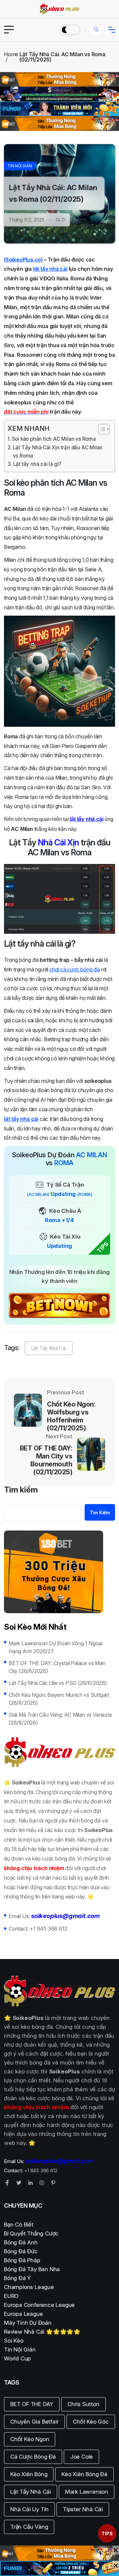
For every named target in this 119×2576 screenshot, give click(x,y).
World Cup (17, 2358)
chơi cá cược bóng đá (75, 969)
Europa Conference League (39, 2305)
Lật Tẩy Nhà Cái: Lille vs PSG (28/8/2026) (58, 1683)
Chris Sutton (83, 2404)
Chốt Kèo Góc (91, 2422)
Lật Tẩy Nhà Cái (49, 1348)
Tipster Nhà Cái (83, 2509)
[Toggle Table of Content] (101, 429)
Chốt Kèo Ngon (30, 2439)
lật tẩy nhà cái (50, 269)
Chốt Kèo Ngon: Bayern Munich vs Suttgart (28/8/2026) (59, 1699)
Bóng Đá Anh (21, 2242)
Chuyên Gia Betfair (34, 2422)
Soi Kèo (14, 2341)
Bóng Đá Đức (21, 2251)
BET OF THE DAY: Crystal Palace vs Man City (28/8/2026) (57, 1667)
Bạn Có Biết (19, 2225)
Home (11, 54)
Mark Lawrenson (87, 2492)
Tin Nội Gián (20, 166)
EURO (11, 2296)
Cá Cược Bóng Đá (33, 2457)
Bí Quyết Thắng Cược (31, 2233)
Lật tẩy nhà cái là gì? (37, 464)
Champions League (29, 2287)
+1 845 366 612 (48, 1929)
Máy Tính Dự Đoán (28, 2323)
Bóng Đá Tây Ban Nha (32, 2269)
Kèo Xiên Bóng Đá (84, 2474)
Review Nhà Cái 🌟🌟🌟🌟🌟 (42, 2332)
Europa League (23, 2314)
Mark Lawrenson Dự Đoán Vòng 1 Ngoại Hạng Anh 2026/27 (56, 1647)
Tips (107, 2534)
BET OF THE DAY (32, 2404)
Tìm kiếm (21, 1490)
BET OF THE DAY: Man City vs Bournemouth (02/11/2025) (46, 1460)
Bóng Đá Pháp (22, 2260)
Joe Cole (81, 2457)
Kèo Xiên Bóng (29, 2474)
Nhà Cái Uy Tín (29, 2509)
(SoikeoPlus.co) (23, 260)
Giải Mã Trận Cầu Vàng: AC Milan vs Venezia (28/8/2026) (60, 1719)
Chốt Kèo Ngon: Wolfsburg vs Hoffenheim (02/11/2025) (71, 1416)
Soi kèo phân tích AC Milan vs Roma (54, 439)
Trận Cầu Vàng (29, 2527)
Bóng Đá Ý (17, 2278)
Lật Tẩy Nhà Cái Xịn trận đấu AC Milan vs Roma (58, 452)
